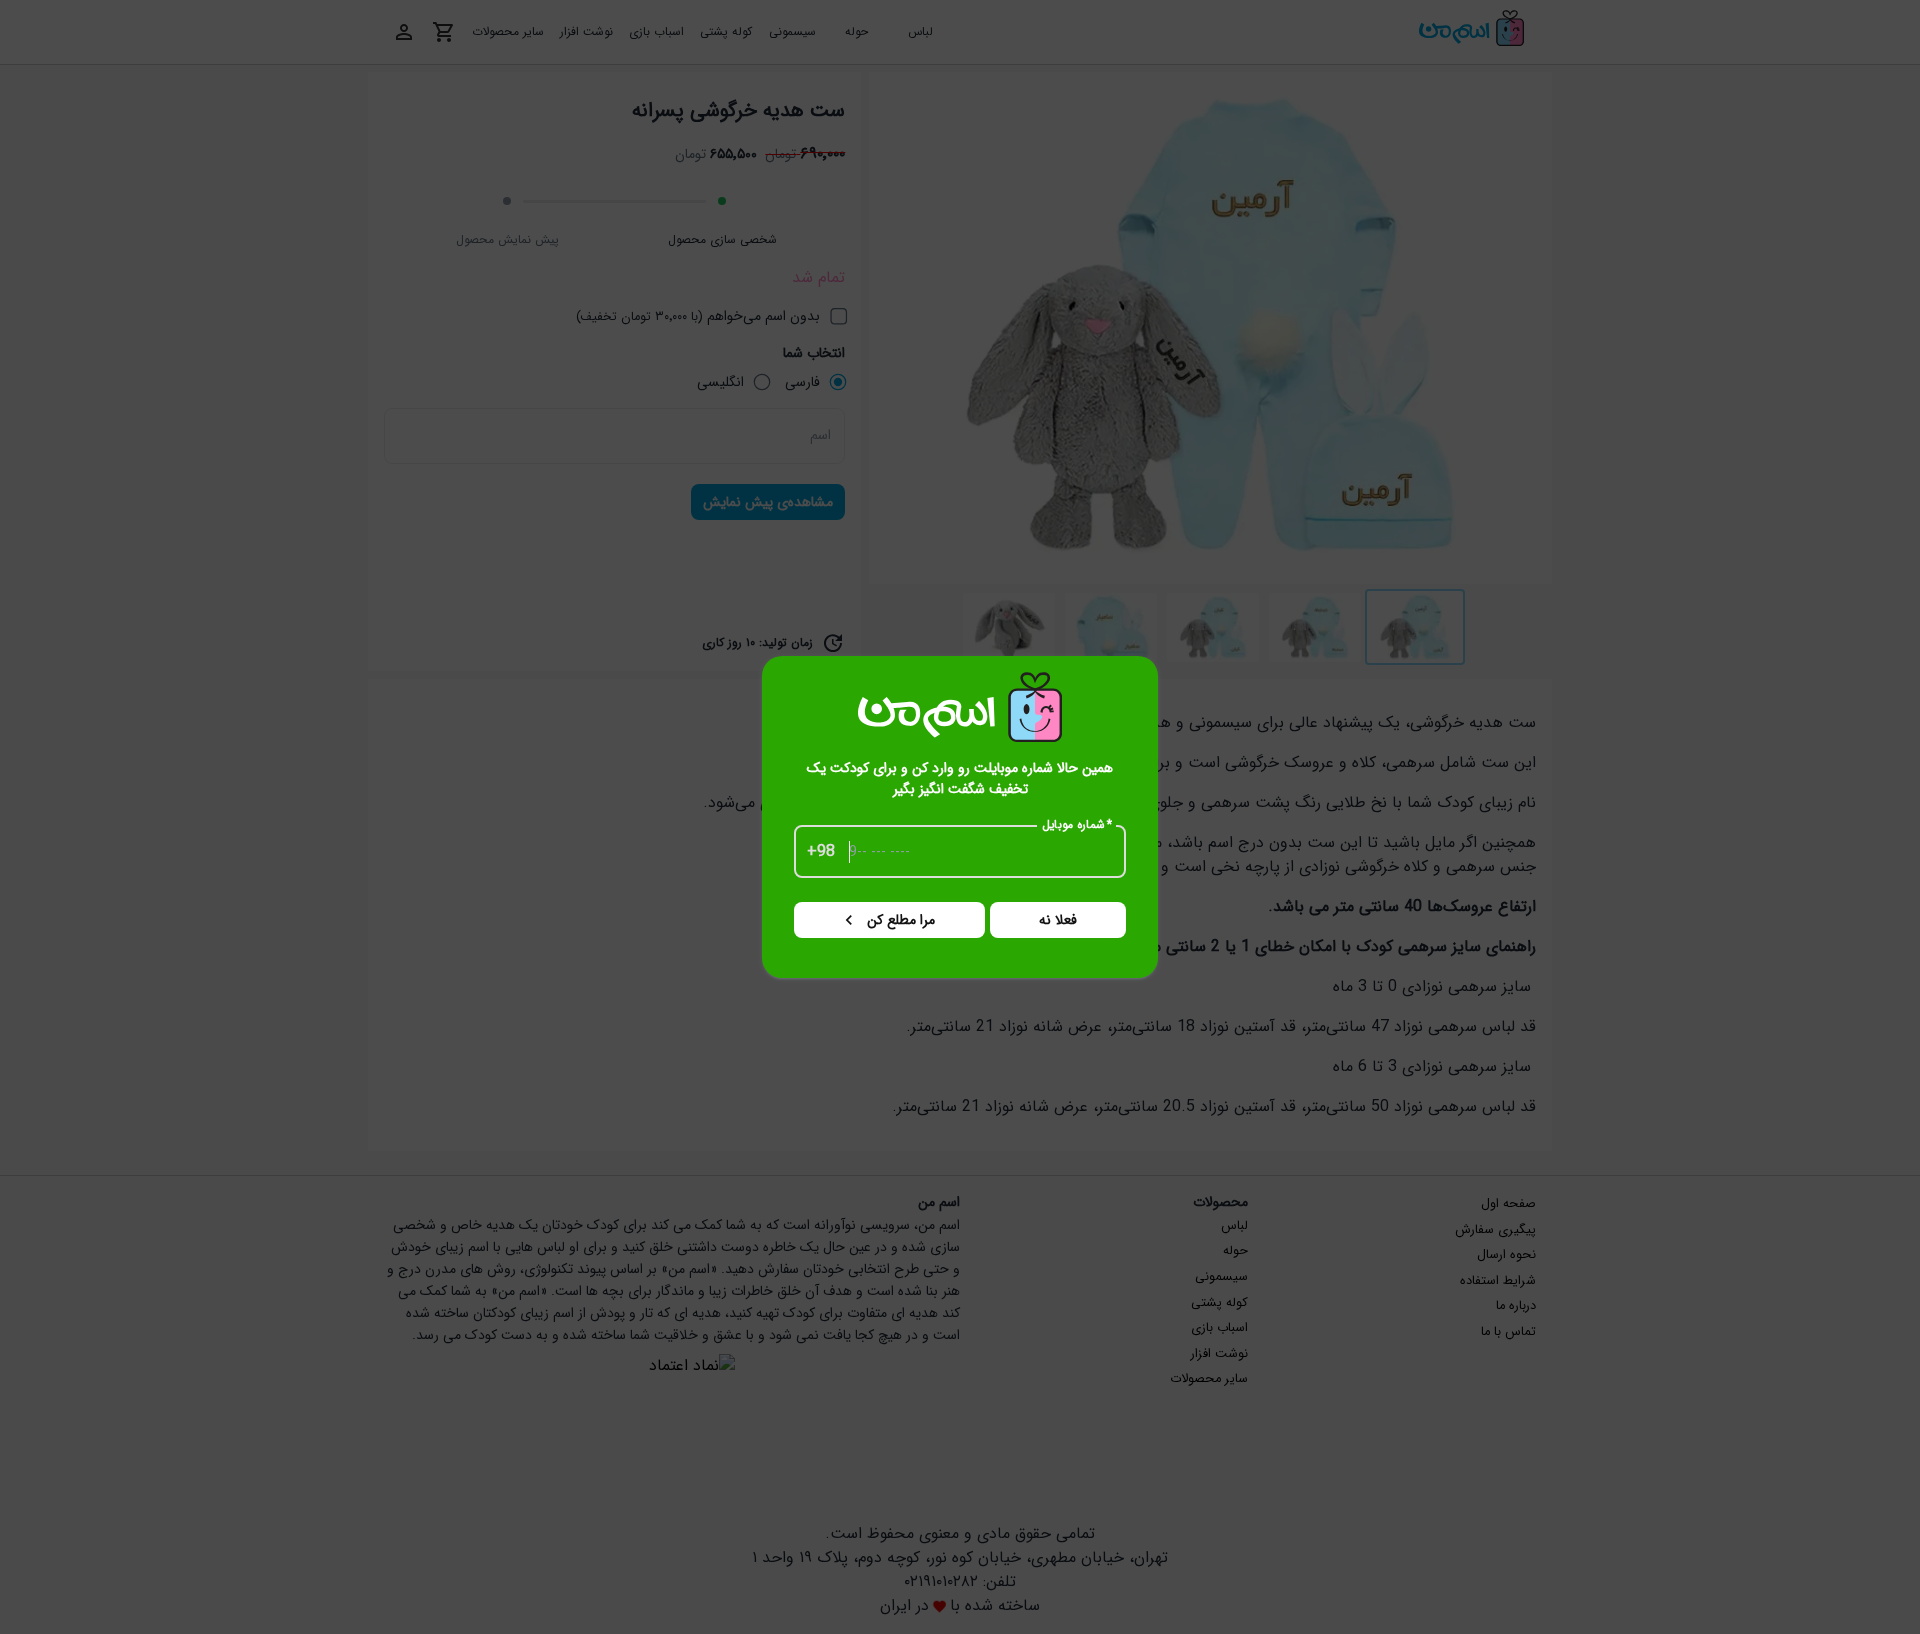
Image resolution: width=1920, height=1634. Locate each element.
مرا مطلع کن (901, 920)
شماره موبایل (1077, 825)
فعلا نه (1058, 920)
